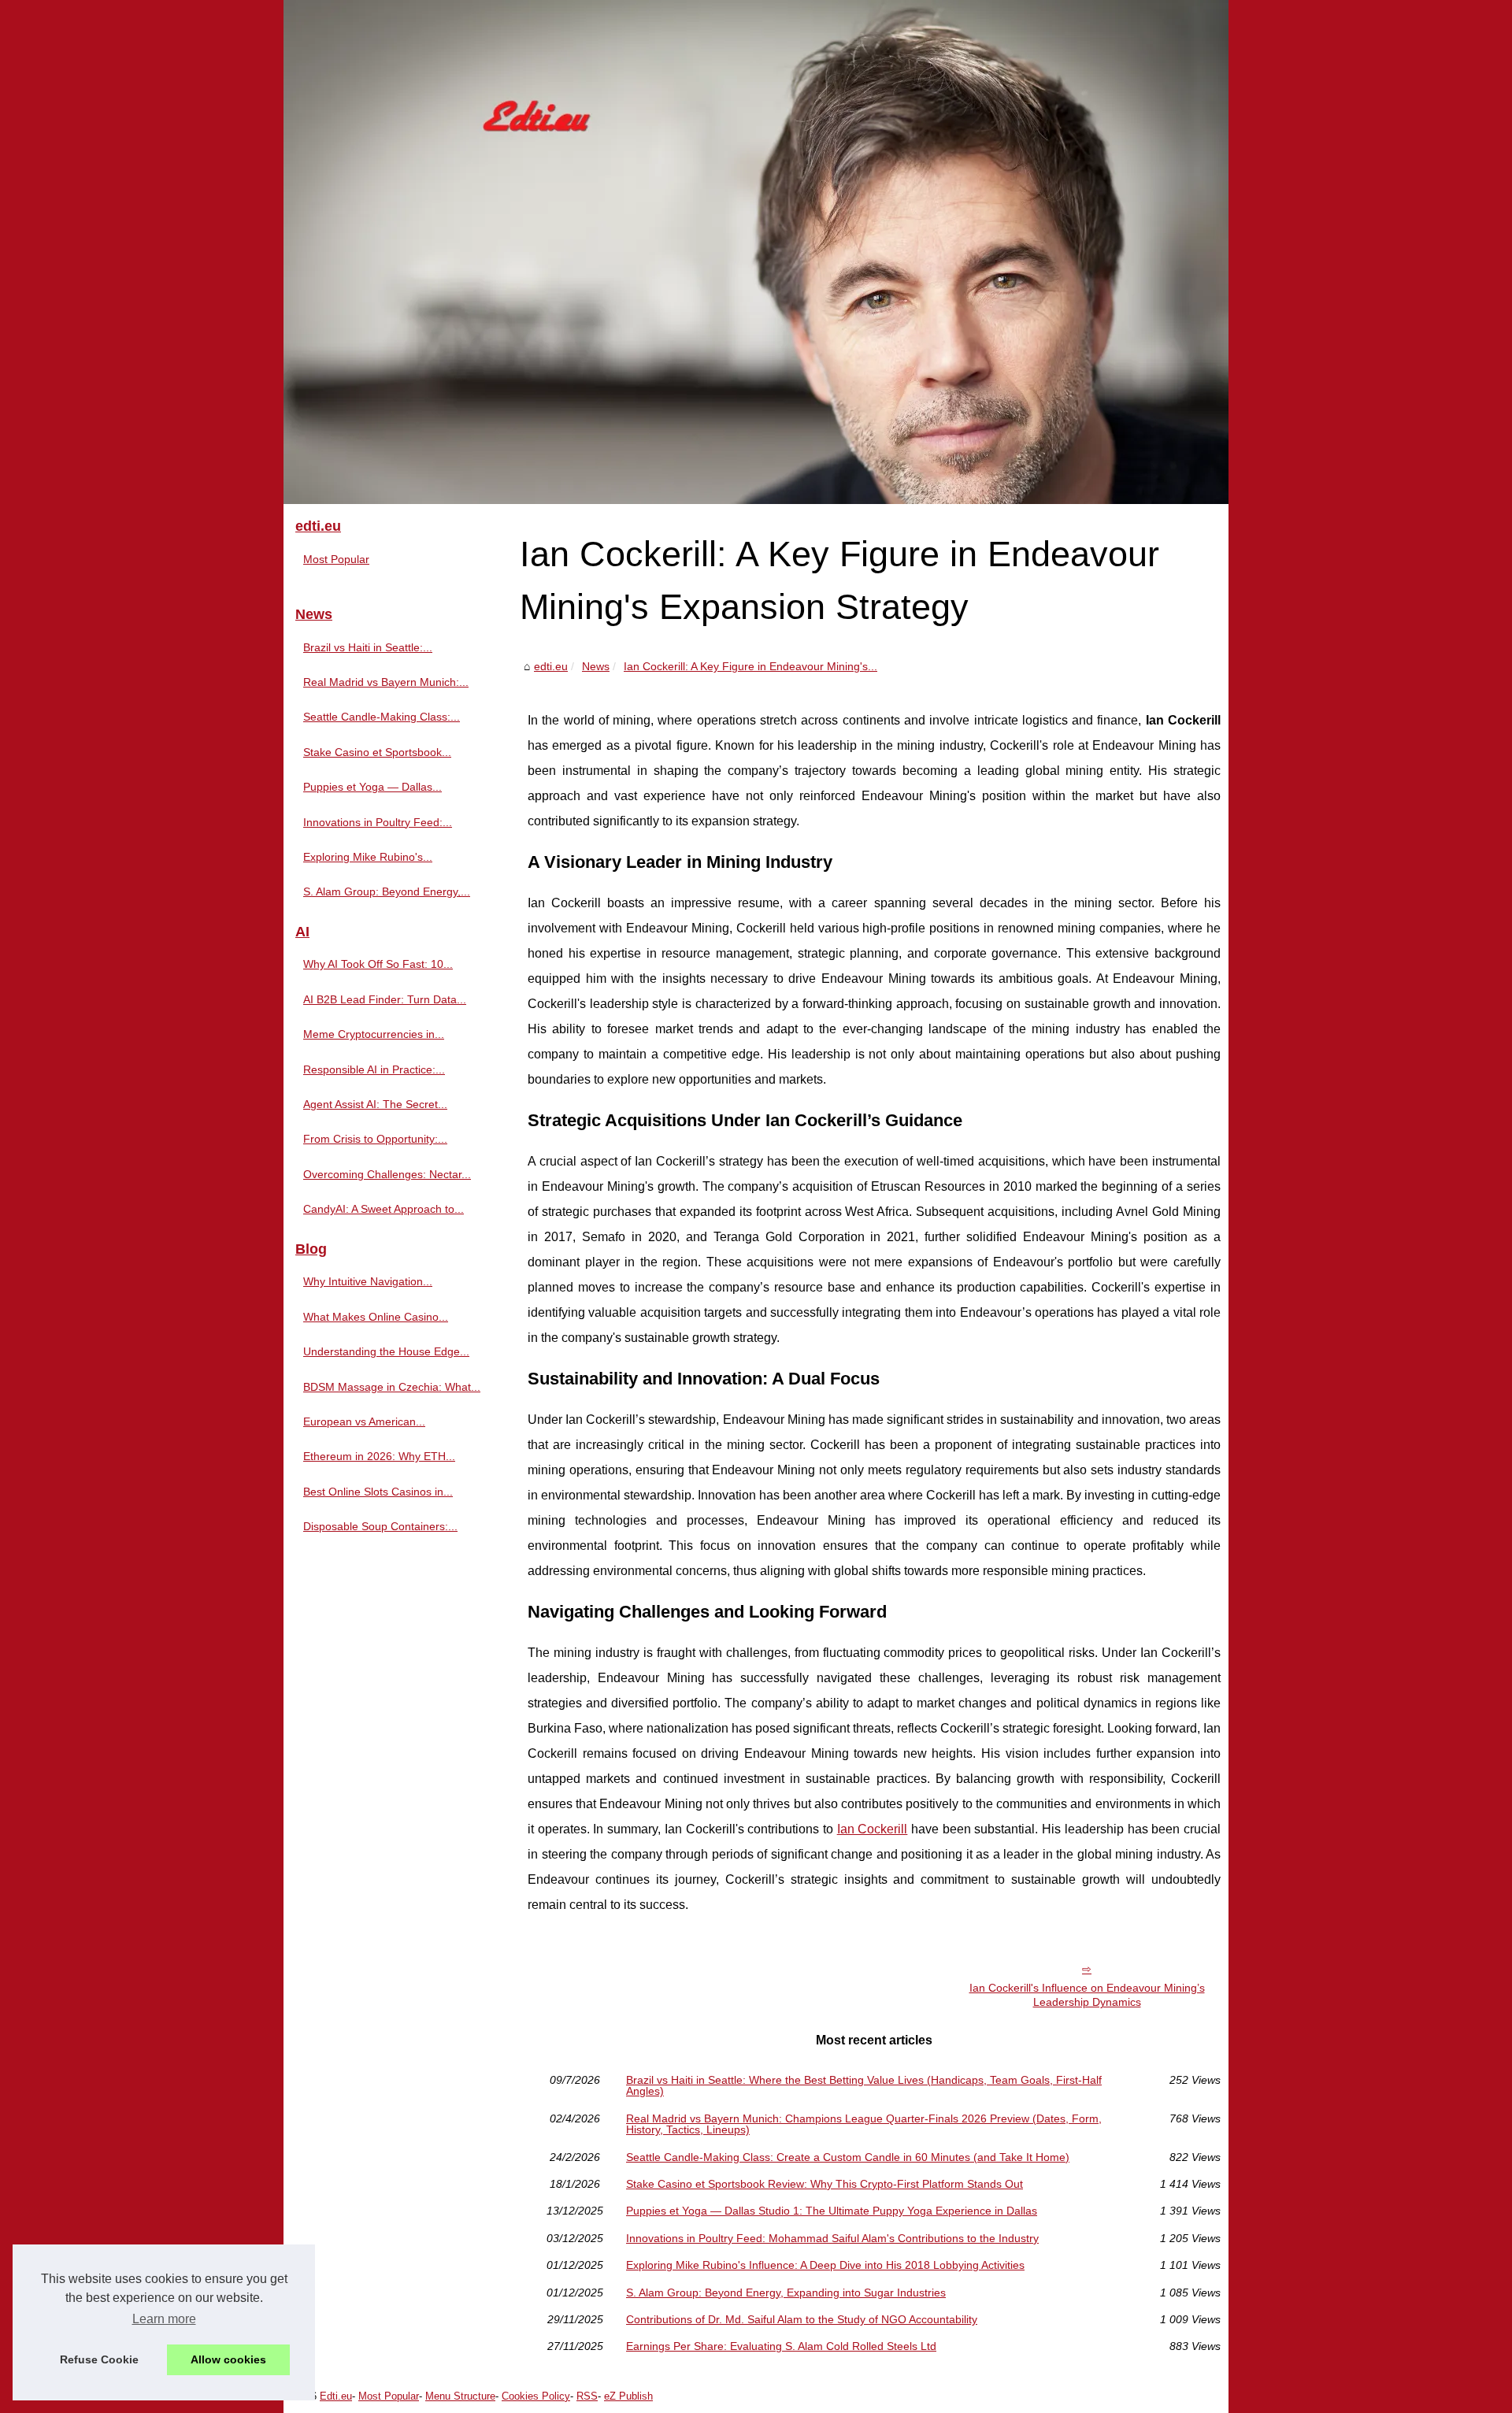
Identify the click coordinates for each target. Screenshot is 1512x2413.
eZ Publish (628, 2396)
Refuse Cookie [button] (99, 2359)
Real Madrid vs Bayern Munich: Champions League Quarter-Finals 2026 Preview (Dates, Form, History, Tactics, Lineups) (864, 2124)
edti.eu (551, 666)
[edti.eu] (756, 252)
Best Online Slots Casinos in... (378, 1492)
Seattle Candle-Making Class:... (382, 717)
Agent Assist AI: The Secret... (375, 1104)
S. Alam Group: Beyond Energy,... (387, 891)
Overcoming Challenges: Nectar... (387, 1174)
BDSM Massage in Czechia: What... (392, 1387)
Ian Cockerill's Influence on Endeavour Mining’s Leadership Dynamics (1087, 1995)
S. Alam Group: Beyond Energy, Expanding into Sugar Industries (786, 2293)
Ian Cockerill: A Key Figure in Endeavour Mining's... (750, 666)
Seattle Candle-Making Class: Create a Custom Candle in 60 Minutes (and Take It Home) (848, 2157)
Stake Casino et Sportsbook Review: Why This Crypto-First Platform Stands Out (825, 2184)
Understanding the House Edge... (386, 1351)
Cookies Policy (536, 2396)
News (596, 666)
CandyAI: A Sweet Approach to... (384, 1209)
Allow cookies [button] (228, 2359)
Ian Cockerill (873, 1829)
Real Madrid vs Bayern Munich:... (386, 682)
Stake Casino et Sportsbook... (377, 752)
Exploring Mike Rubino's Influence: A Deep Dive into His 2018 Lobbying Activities (825, 2265)
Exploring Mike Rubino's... (368, 857)
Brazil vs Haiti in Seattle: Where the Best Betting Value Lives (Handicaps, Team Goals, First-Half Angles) (864, 2086)
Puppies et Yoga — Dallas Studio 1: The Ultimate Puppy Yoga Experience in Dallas (832, 2211)
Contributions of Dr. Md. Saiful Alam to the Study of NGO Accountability (802, 2319)
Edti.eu (336, 2396)
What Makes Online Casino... (376, 1317)
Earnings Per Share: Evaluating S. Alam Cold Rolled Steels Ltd (781, 2346)
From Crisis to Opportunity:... (375, 1139)
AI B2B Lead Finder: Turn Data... (385, 999)
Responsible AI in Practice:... (374, 1069)
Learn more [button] (164, 2319)
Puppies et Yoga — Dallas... (372, 787)
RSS (587, 2396)
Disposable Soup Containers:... (380, 1526)
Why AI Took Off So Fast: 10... (378, 964)
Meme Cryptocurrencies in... (374, 1034)
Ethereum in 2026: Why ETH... (379, 1456)
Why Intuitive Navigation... (368, 1281)
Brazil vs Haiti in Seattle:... (368, 647)
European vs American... (364, 1421)
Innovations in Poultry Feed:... (378, 822)
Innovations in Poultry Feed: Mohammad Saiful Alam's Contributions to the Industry (832, 2238)
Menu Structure (460, 2396)
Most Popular (336, 559)
